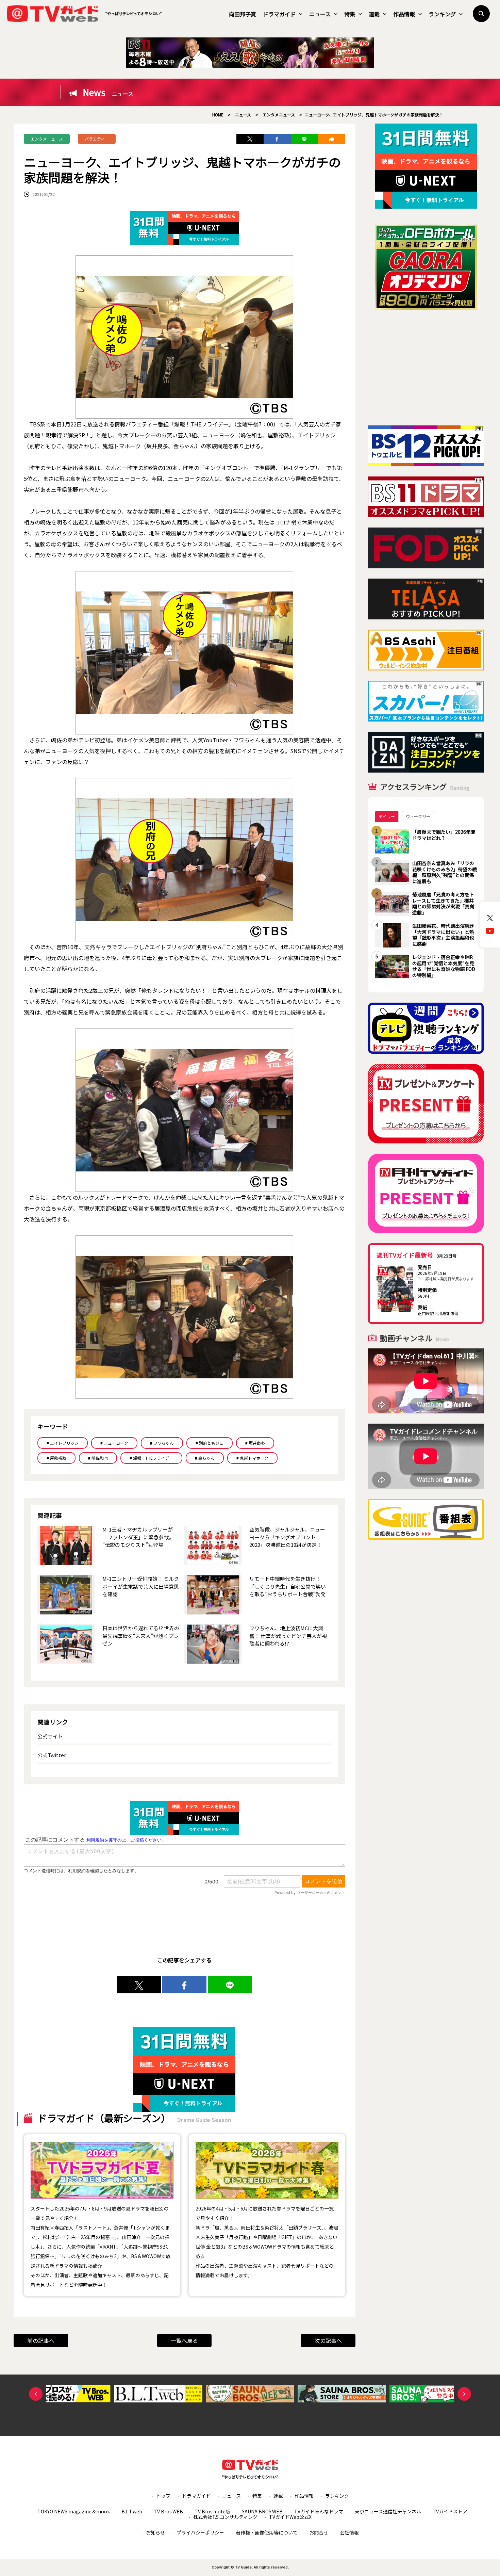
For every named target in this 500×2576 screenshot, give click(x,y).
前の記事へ (41, 2340)
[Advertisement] (426, 368)
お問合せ (319, 2532)
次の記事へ (328, 2340)
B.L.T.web (132, 2511)
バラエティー (97, 139)
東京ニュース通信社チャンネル (388, 2511)
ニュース (320, 14)
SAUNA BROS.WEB (262, 2511)
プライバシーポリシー (200, 2532)
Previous (36, 2394)
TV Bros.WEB (168, 2511)
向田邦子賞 (243, 14)
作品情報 (404, 14)
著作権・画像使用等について (267, 2532)
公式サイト (50, 1736)
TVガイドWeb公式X (290, 2517)
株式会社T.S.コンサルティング (225, 2517)
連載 (374, 14)
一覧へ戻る (184, 2340)
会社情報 (349, 2532)
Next (464, 2394)
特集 (350, 14)
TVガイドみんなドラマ (319, 2511)
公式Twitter (52, 1755)
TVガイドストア (450, 2511)
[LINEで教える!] (304, 139)
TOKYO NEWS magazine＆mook (74, 2511)
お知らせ (155, 2532)
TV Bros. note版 (212, 2511)
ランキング (442, 14)
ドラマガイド (279, 14)
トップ (163, 2496)
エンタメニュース (47, 139)
